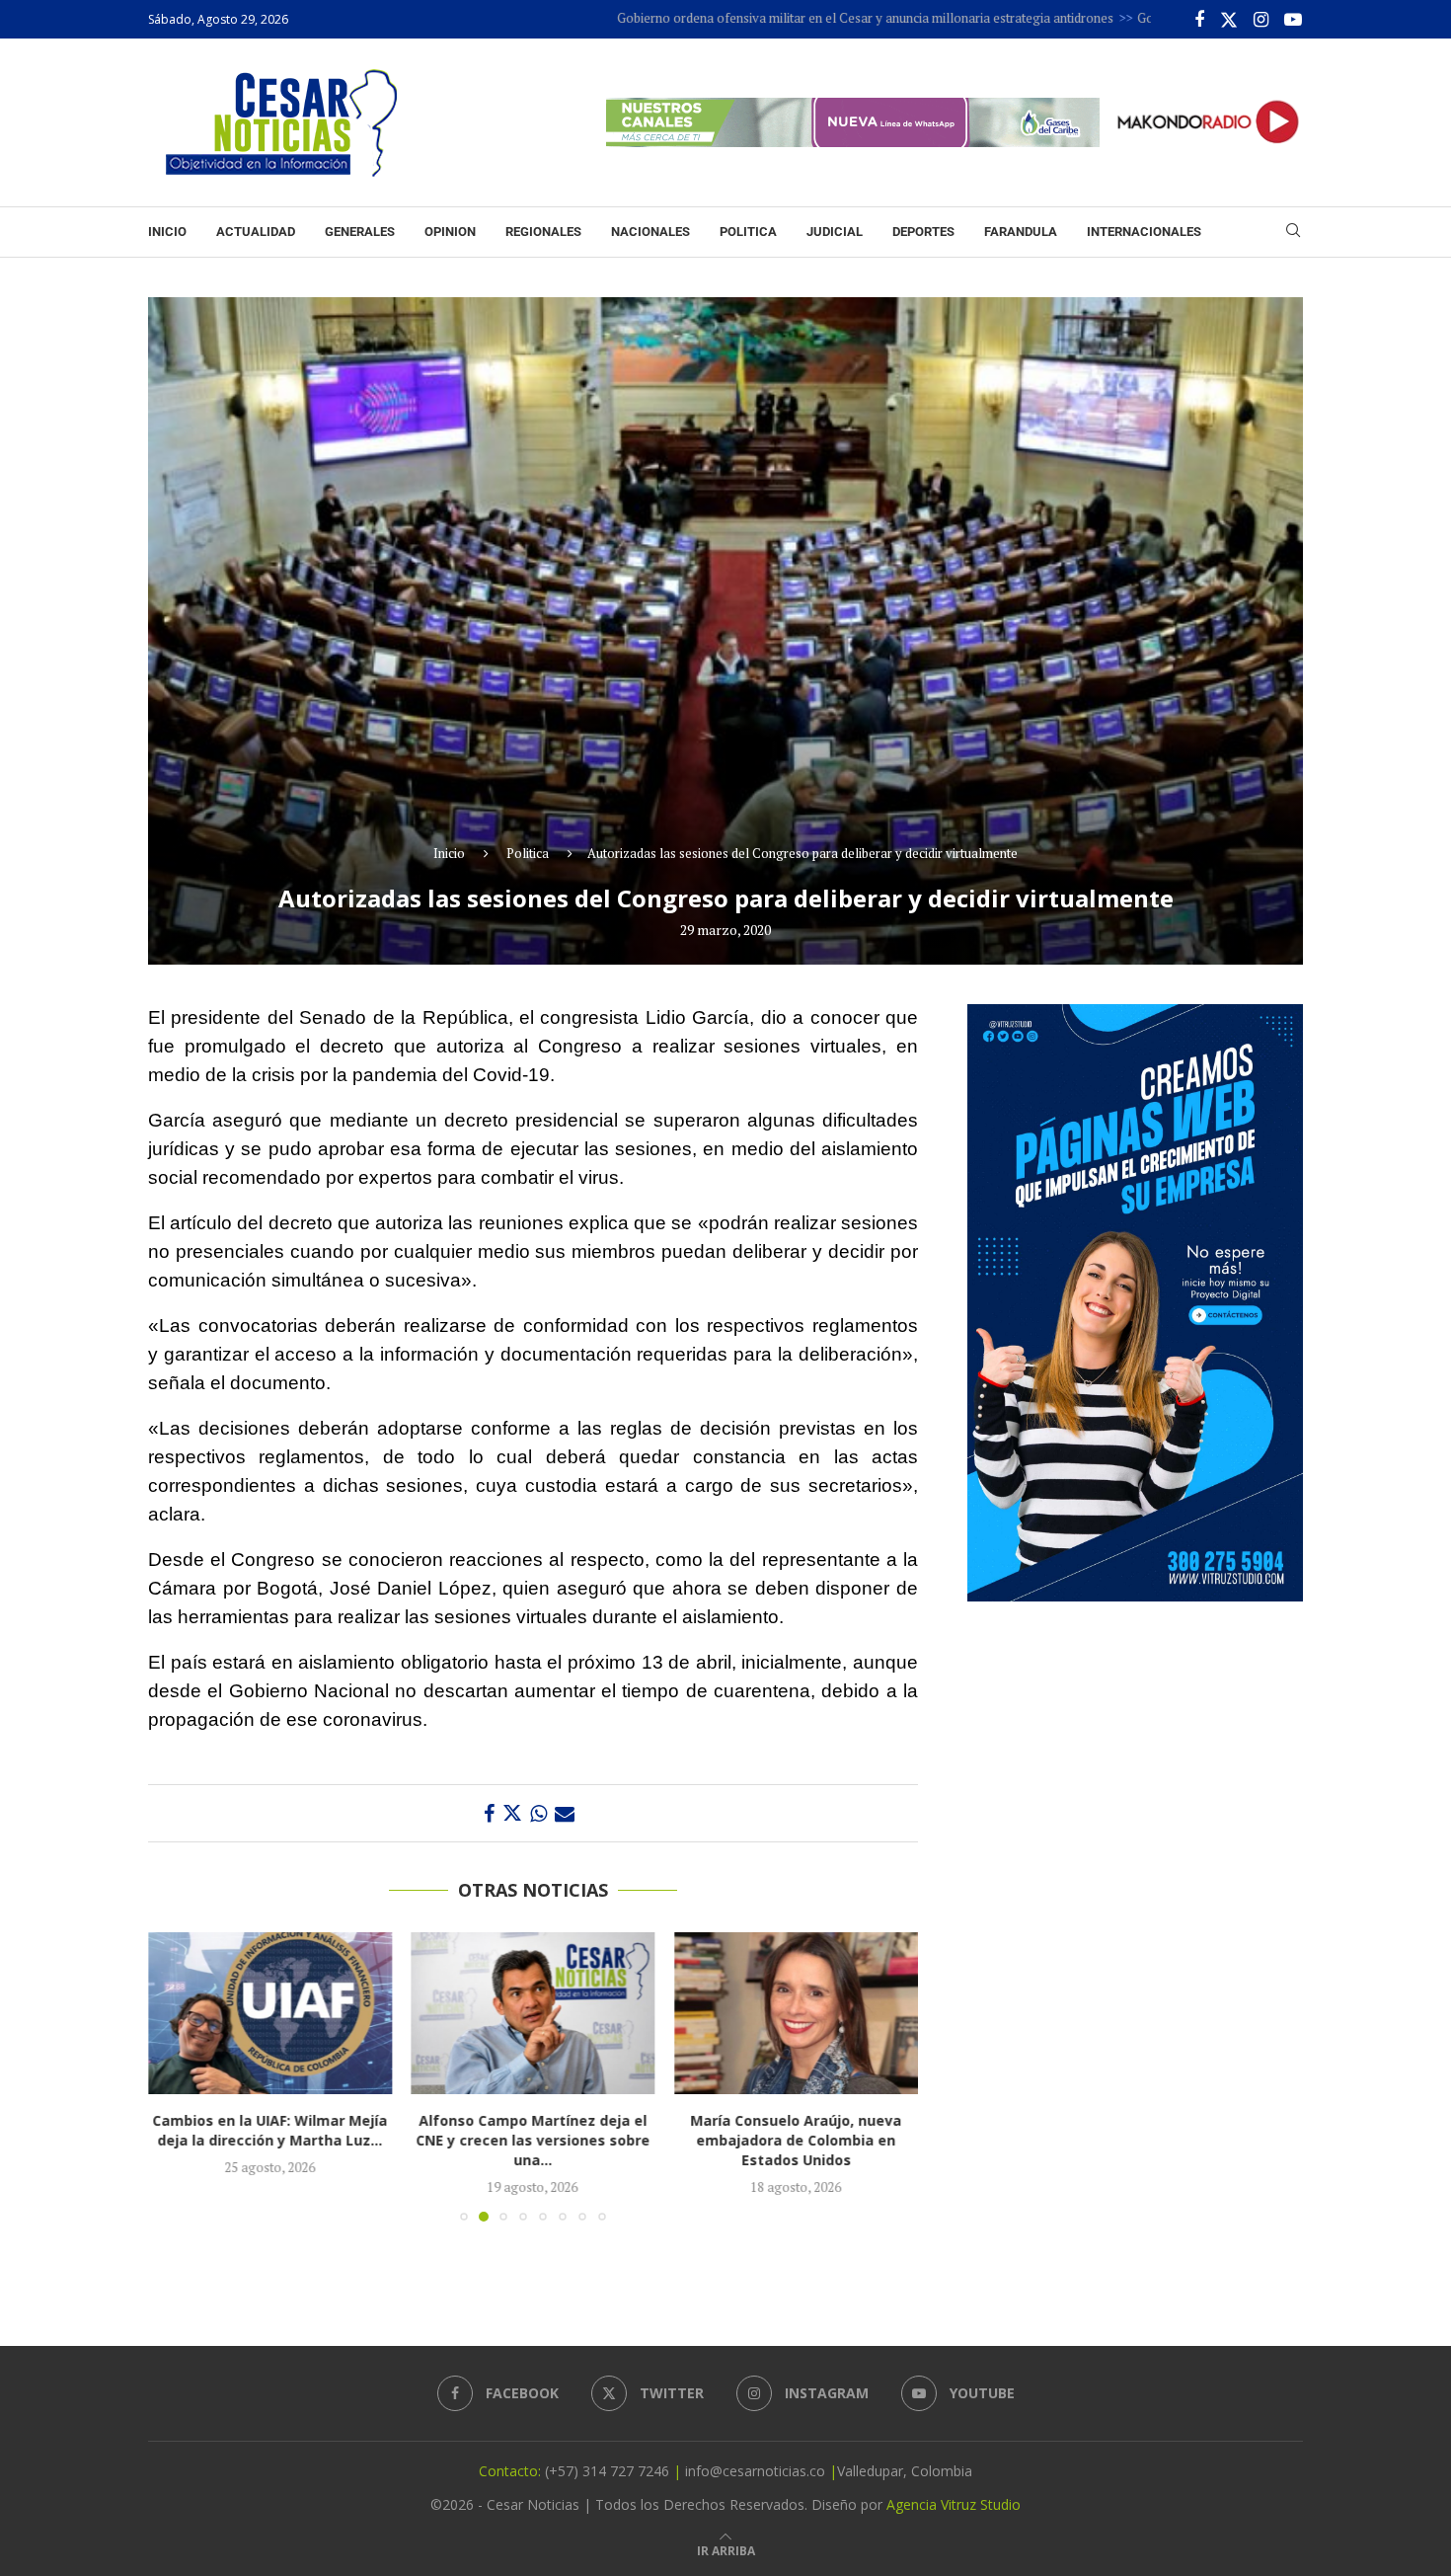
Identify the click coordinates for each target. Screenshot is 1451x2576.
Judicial (835, 232)
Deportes (923, 232)
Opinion (450, 232)
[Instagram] (1261, 20)
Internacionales (1144, 232)
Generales (360, 232)
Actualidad (256, 232)
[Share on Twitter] (512, 1813)
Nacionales (650, 232)
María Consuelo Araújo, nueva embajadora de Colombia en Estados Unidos (533, 2140)
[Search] (1293, 233)
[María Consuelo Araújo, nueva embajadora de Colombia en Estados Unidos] (534, 2013)
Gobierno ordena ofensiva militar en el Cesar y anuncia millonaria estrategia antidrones (766, 18)
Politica (748, 232)
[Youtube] (1293, 20)
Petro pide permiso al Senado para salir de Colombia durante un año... (796, 2140)
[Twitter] (1229, 20)
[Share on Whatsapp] (538, 1813)
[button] (175, 2075)
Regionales (543, 232)
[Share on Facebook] (489, 1813)
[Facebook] (1199, 20)
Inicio (167, 232)
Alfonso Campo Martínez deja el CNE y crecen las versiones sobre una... (270, 2140)
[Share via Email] (565, 1813)
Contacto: (512, 2471)
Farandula (1021, 232)
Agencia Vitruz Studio (954, 2504)
